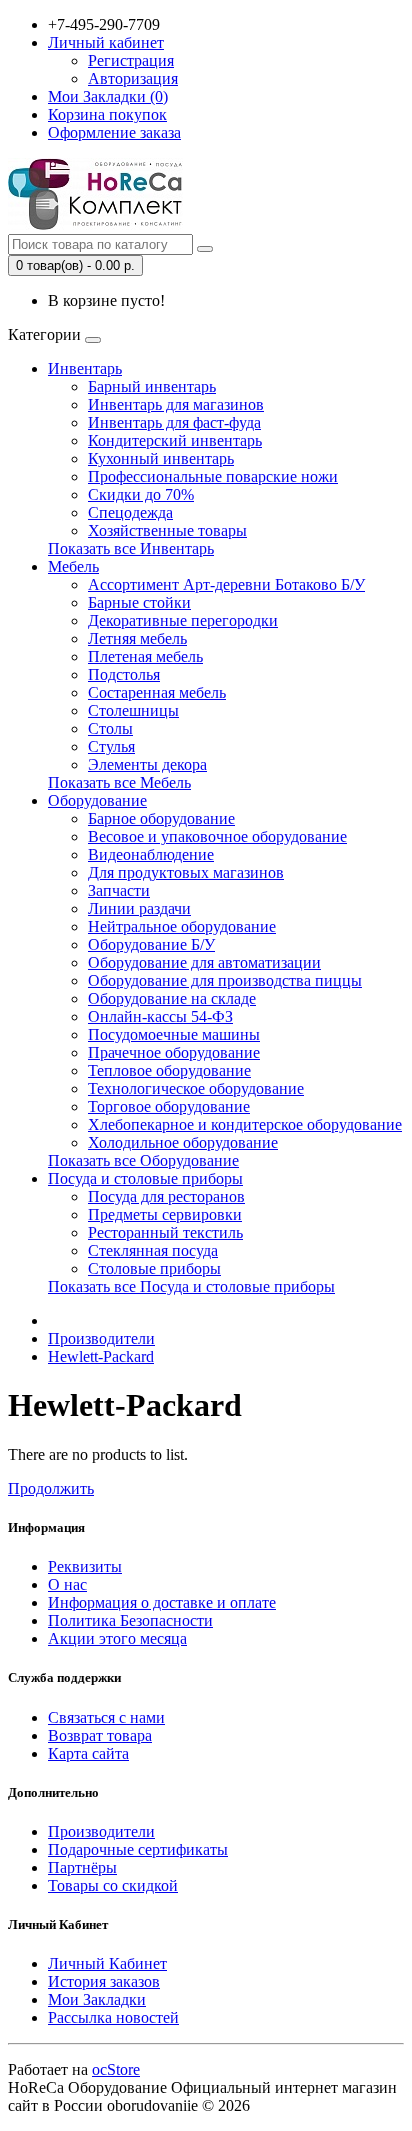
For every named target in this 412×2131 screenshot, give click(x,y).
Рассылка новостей (113, 2017)
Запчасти (119, 890)
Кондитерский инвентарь (175, 440)
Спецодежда (130, 512)
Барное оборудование (161, 818)
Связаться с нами (106, 1717)
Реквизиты (85, 1566)
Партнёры (82, 1867)
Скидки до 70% (141, 494)
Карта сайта (88, 1753)
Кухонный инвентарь (161, 458)
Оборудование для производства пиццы (225, 980)
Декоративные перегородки (183, 620)
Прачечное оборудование (174, 1052)
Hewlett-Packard (101, 1356)
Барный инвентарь (152, 386)
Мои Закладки (97, 1999)
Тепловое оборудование (169, 1070)
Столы (110, 728)
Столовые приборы (154, 1268)
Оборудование (97, 800)
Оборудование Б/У (151, 944)
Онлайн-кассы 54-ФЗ (160, 1016)
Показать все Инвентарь (131, 548)
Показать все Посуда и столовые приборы (191, 1286)
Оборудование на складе (172, 998)
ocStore (116, 2069)
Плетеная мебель (145, 656)
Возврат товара (100, 1735)
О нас (67, 1584)
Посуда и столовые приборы (145, 1178)
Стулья (111, 746)
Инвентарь (85, 368)
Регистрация (131, 60)
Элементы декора (147, 764)
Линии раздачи (139, 908)
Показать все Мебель (119, 782)
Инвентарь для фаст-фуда (174, 422)
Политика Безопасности (130, 1620)
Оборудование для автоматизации (204, 962)
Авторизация (133, 78)
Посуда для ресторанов (166, 1196)
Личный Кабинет (107, 1963)
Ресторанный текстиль (165, 1232)
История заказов (104, 1981)
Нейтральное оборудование (182, 926)
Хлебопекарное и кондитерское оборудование (245, 1124)
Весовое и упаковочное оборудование (217, 836)
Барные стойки (139, 602)
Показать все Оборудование (143, 1160)
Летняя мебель (137, 638)
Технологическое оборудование (196, 1088)
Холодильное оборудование (183, 1142)
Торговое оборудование (169, 1106)
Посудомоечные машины (174, 1034)
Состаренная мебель (157, 692)
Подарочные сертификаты (138, 1849)
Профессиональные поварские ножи (213, 476)
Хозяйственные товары (167, 530)
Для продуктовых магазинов (186, 872)
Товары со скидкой (113, 1885)
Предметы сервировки (165, 1214)
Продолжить (51, 1488)
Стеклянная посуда (153, 1250)
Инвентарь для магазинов (176, 404)
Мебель (73, 566)
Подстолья (124, 674)
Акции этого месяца (117, 1638)
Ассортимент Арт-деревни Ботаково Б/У (226, 584)
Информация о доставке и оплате (162, 1602)
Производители (101, 1338)
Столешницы (133, 710)
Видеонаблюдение (151, 854)
